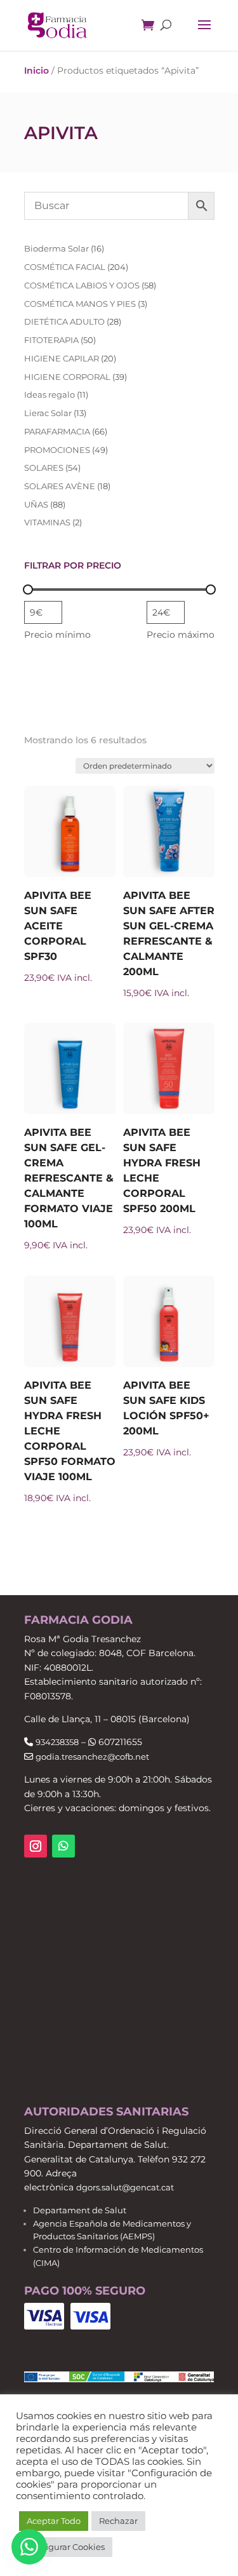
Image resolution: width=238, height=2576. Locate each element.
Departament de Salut (80, 2210)
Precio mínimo (57, 635)
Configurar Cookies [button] (66, 2547)
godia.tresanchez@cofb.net (92, 1757)
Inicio (36, 71)
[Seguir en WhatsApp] (63, 1846)
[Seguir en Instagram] (36, 1846)
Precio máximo (181, 635)
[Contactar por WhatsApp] (29, 2547)
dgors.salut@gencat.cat (125, 2187)
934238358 (57, 1742)
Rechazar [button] (118, 2521)
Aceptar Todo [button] (54, 2521)
